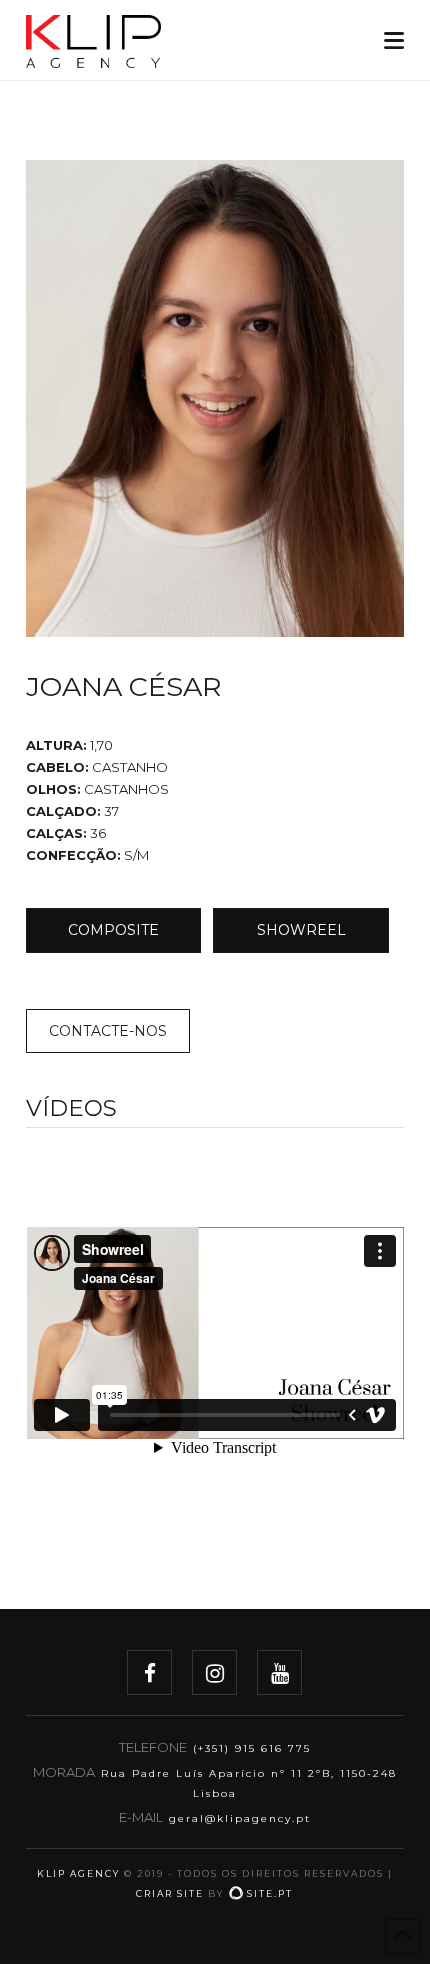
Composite (113, 930)
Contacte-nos (108, 1031)
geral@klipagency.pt (240, 1818)
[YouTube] (279, 1672)
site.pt (270, 1893)
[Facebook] (149, 1672)
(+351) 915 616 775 (252, 1748)
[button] (394, 41)
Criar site (170, 1893)
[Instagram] (214, 1672)
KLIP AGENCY (78, 1873)
